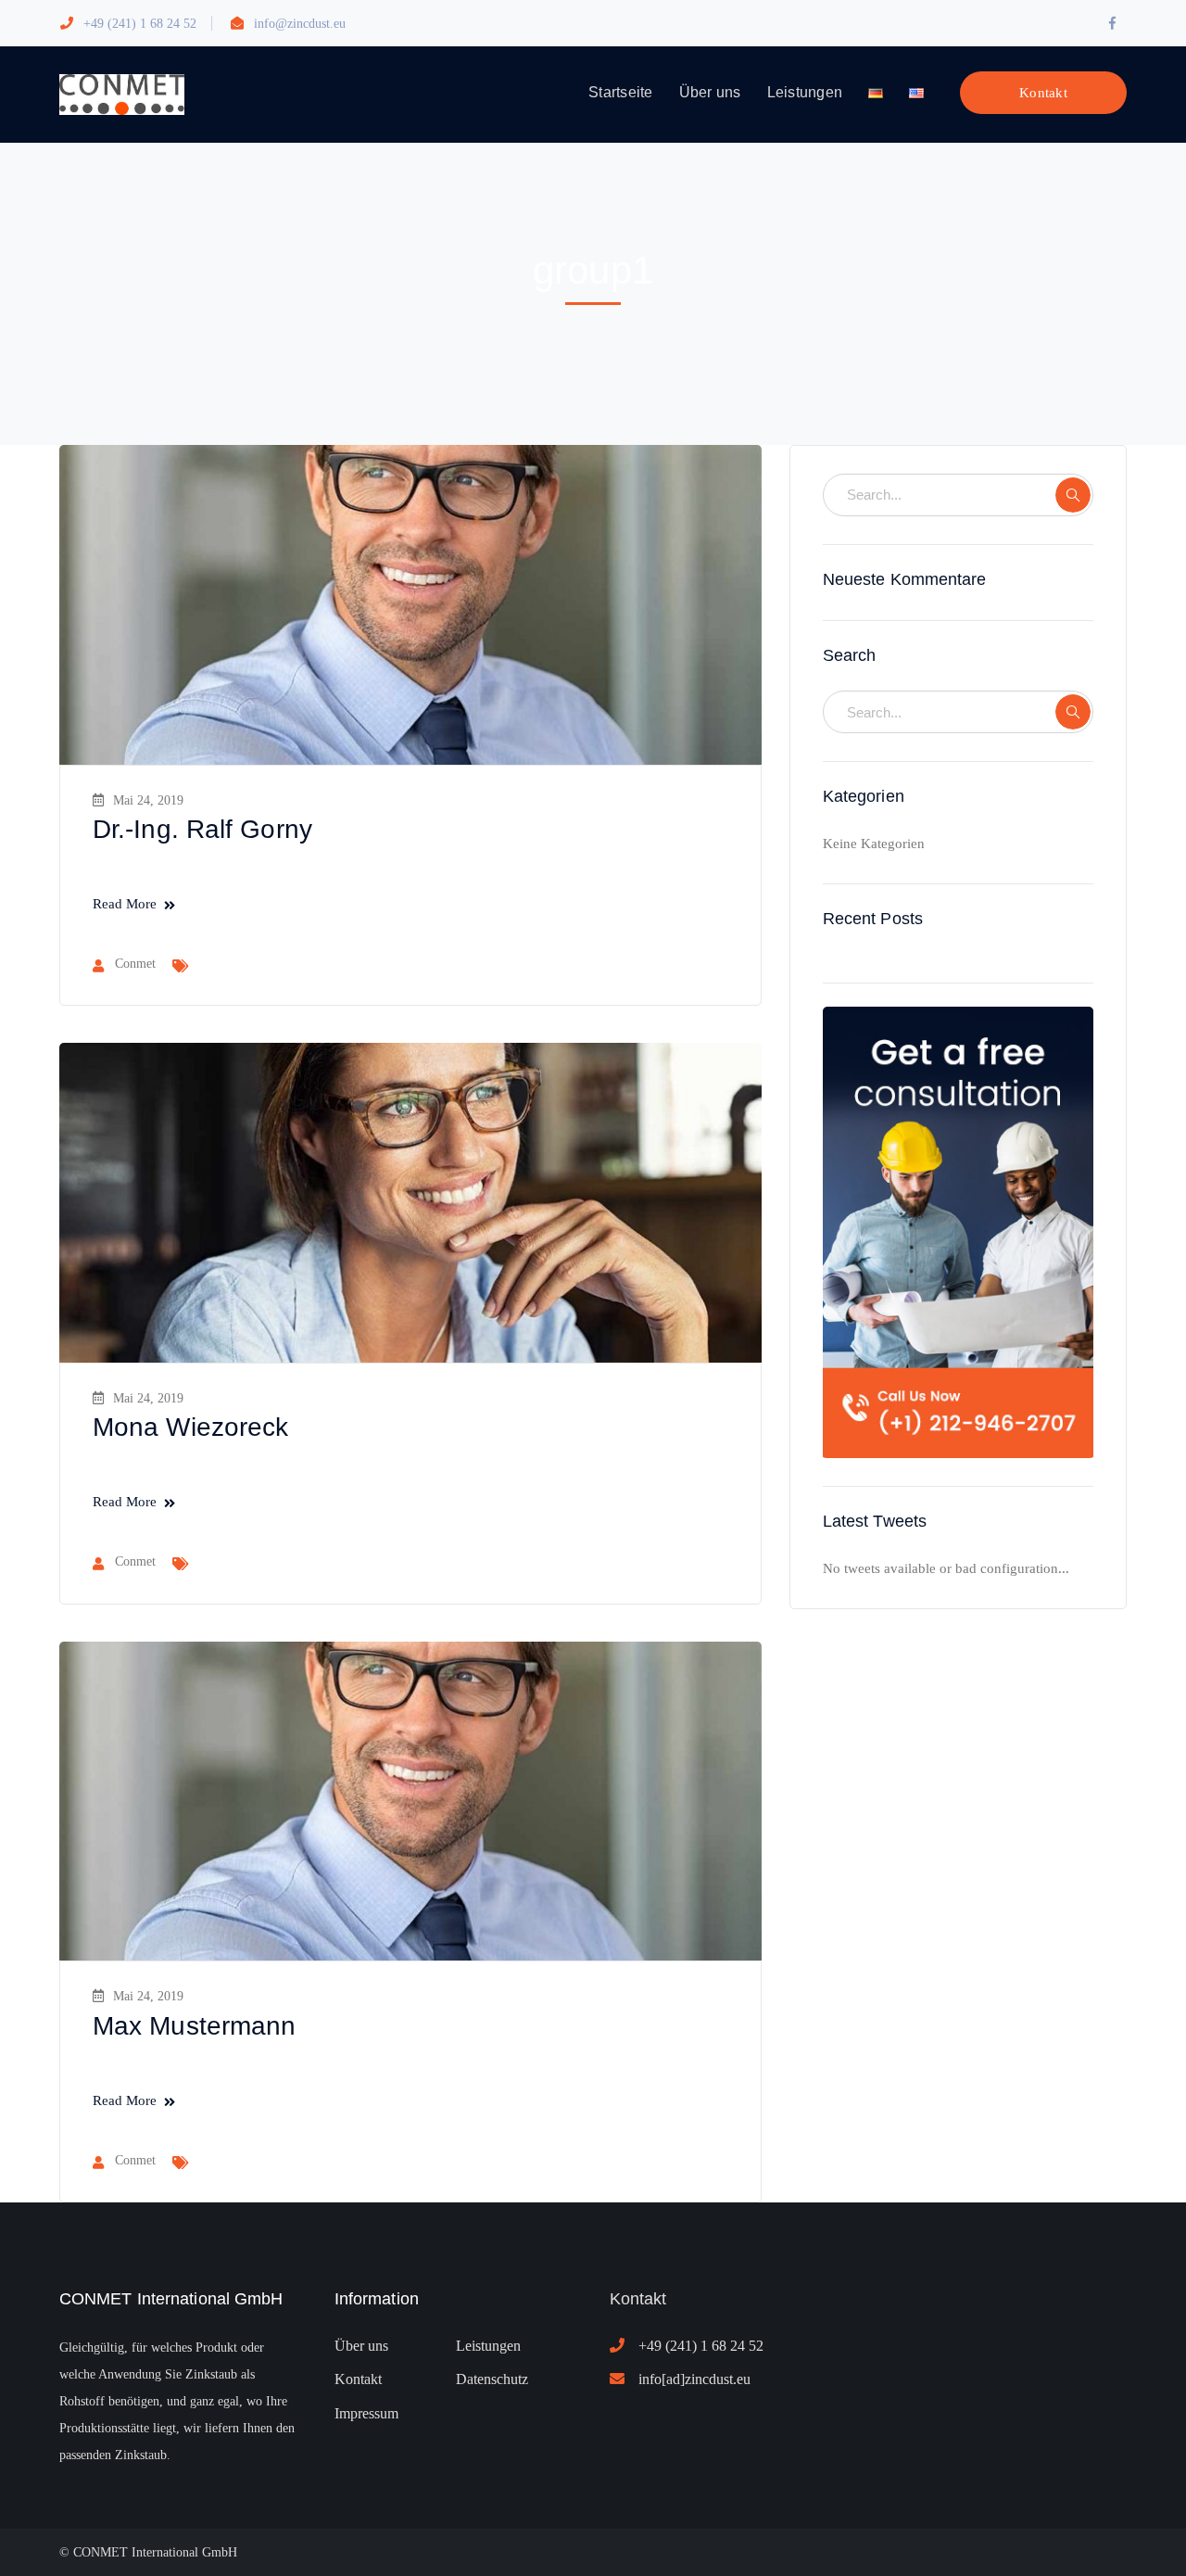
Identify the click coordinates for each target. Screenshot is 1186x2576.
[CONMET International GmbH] (122, 93)
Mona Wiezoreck (190, 1427)
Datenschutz (492, 2379)
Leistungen (488, 2346)
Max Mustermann (194, 2026)
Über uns (361, 2346)
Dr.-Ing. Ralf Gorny (202, 829)
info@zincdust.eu (300, 24)
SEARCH (1073, 495)
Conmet (135, 964)
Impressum (366, 2413)
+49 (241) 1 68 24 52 (140, 24)
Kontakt (1043, 93)
